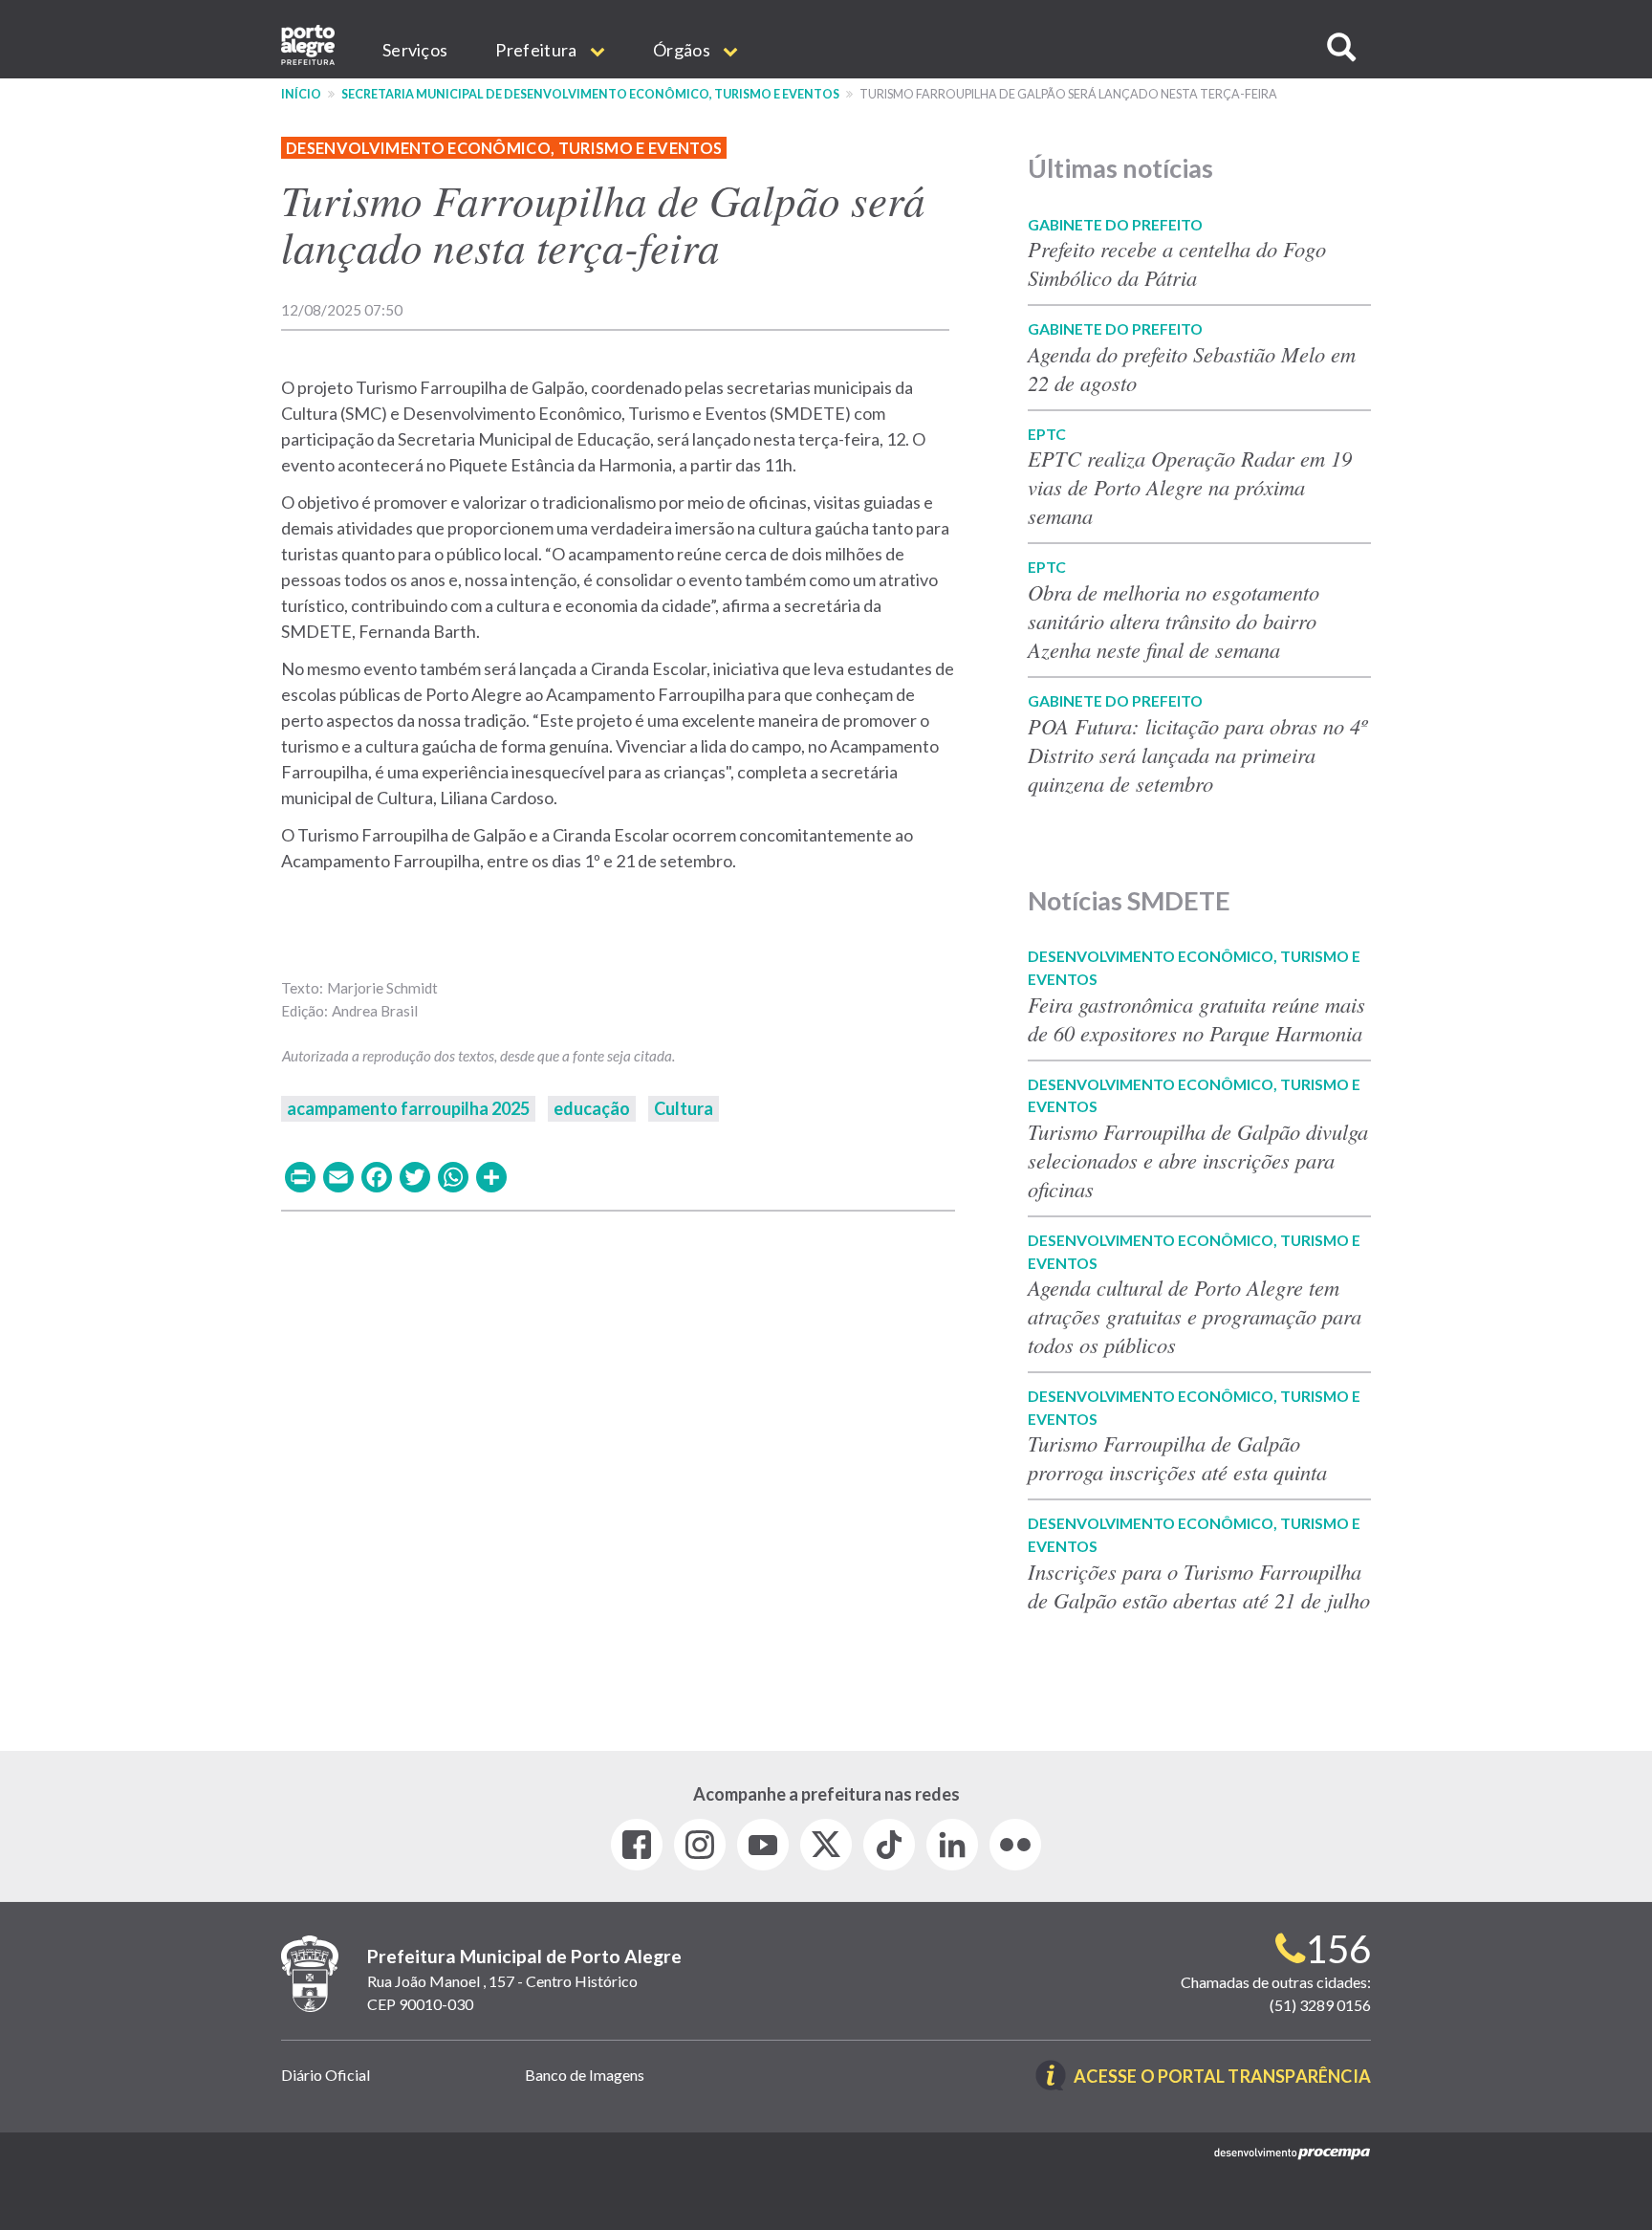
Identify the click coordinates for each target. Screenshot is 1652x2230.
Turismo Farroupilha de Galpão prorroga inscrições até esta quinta (1177, 1457)
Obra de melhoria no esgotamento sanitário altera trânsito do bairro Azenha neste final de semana (1174, 621)
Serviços (415, 50)
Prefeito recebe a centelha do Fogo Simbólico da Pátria (1177, 263)
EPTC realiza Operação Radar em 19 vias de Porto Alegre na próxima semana (1190, 487)
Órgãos (683, 50)
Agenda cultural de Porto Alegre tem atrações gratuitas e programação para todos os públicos (1195, 1316)
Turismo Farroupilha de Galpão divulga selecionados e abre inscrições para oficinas (1198, 1160)
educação (592, 1108)
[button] (1341, 47)
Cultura (684, 1108)
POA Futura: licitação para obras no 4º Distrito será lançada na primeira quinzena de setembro (1197, 754)
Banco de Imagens (585, 2075)
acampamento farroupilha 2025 (408, 1108)
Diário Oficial (326, 2075)
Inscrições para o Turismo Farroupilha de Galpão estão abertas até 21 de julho (1199, 1585)
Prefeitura (537, 50)
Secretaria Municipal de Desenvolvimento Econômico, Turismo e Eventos (590, 94)
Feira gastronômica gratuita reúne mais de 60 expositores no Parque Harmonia (1196, 1018)
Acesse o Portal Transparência (1222, 2077)
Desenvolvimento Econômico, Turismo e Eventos (504, 148)
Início (301, 94)
